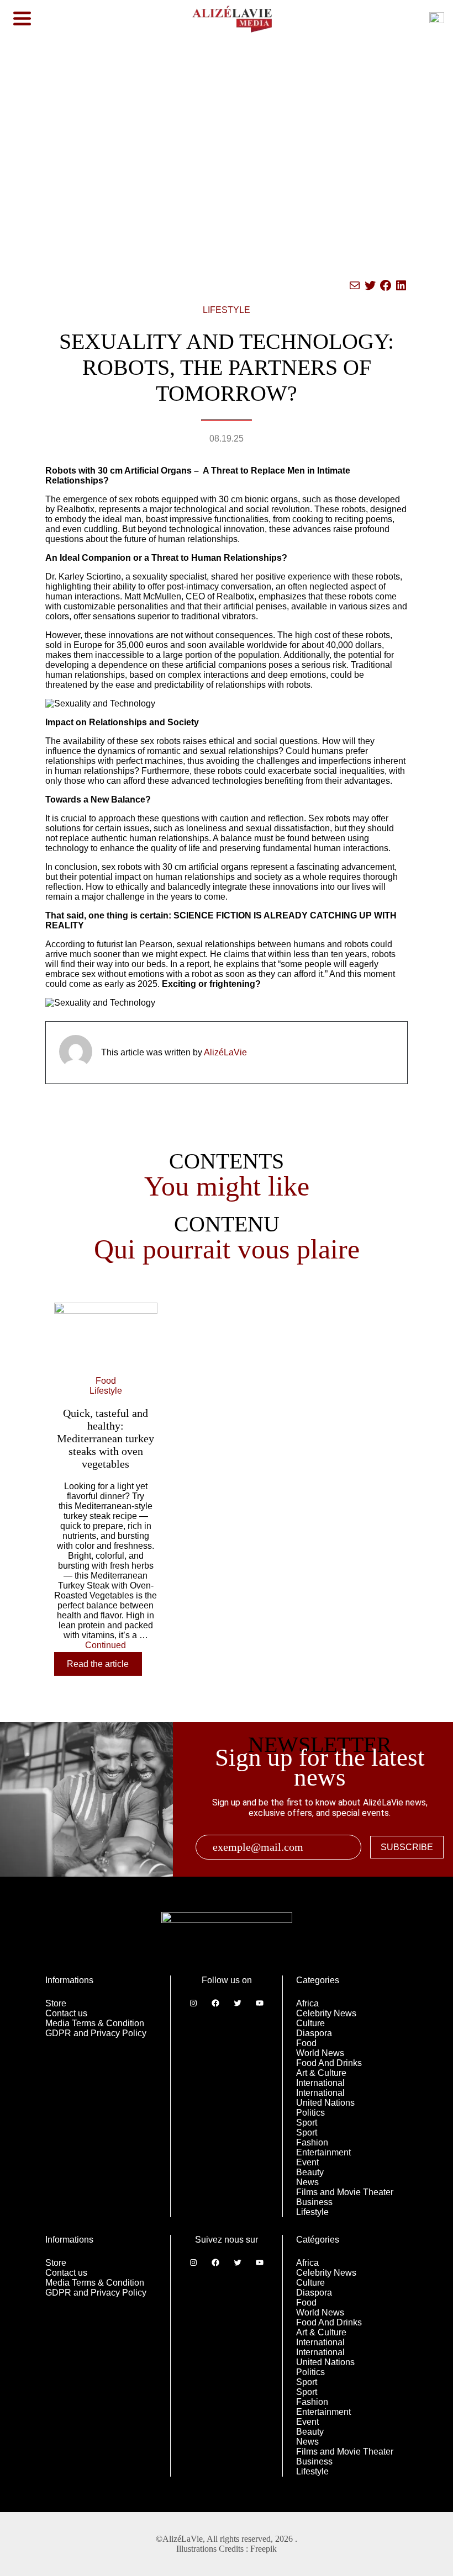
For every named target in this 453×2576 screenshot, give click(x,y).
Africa (307, 2003)
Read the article (98, 1664)
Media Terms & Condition (95, 2023)
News (307, 2182)
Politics (310, 2113)
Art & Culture (321, 2073)
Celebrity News (326, 2013)
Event (307, 2162)
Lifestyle (312, 2212)
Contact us (66, 2013)
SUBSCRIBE (407, 1847)
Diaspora (314, 2033)
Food (306, 2043)
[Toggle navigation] (22, 19)
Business (314, 2202)
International (320, 2083)
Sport (307, 2123)
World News (320, 2053)
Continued (106, 1645)
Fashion (312, 2142)
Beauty (310, 2172)
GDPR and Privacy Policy (96, 2033)
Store (56, 2003)
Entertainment (323, 2152)
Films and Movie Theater (345, 2192)
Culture (310, 2023)
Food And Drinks (329, 2063)
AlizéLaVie (225, 1052)
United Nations (325, 2103)
